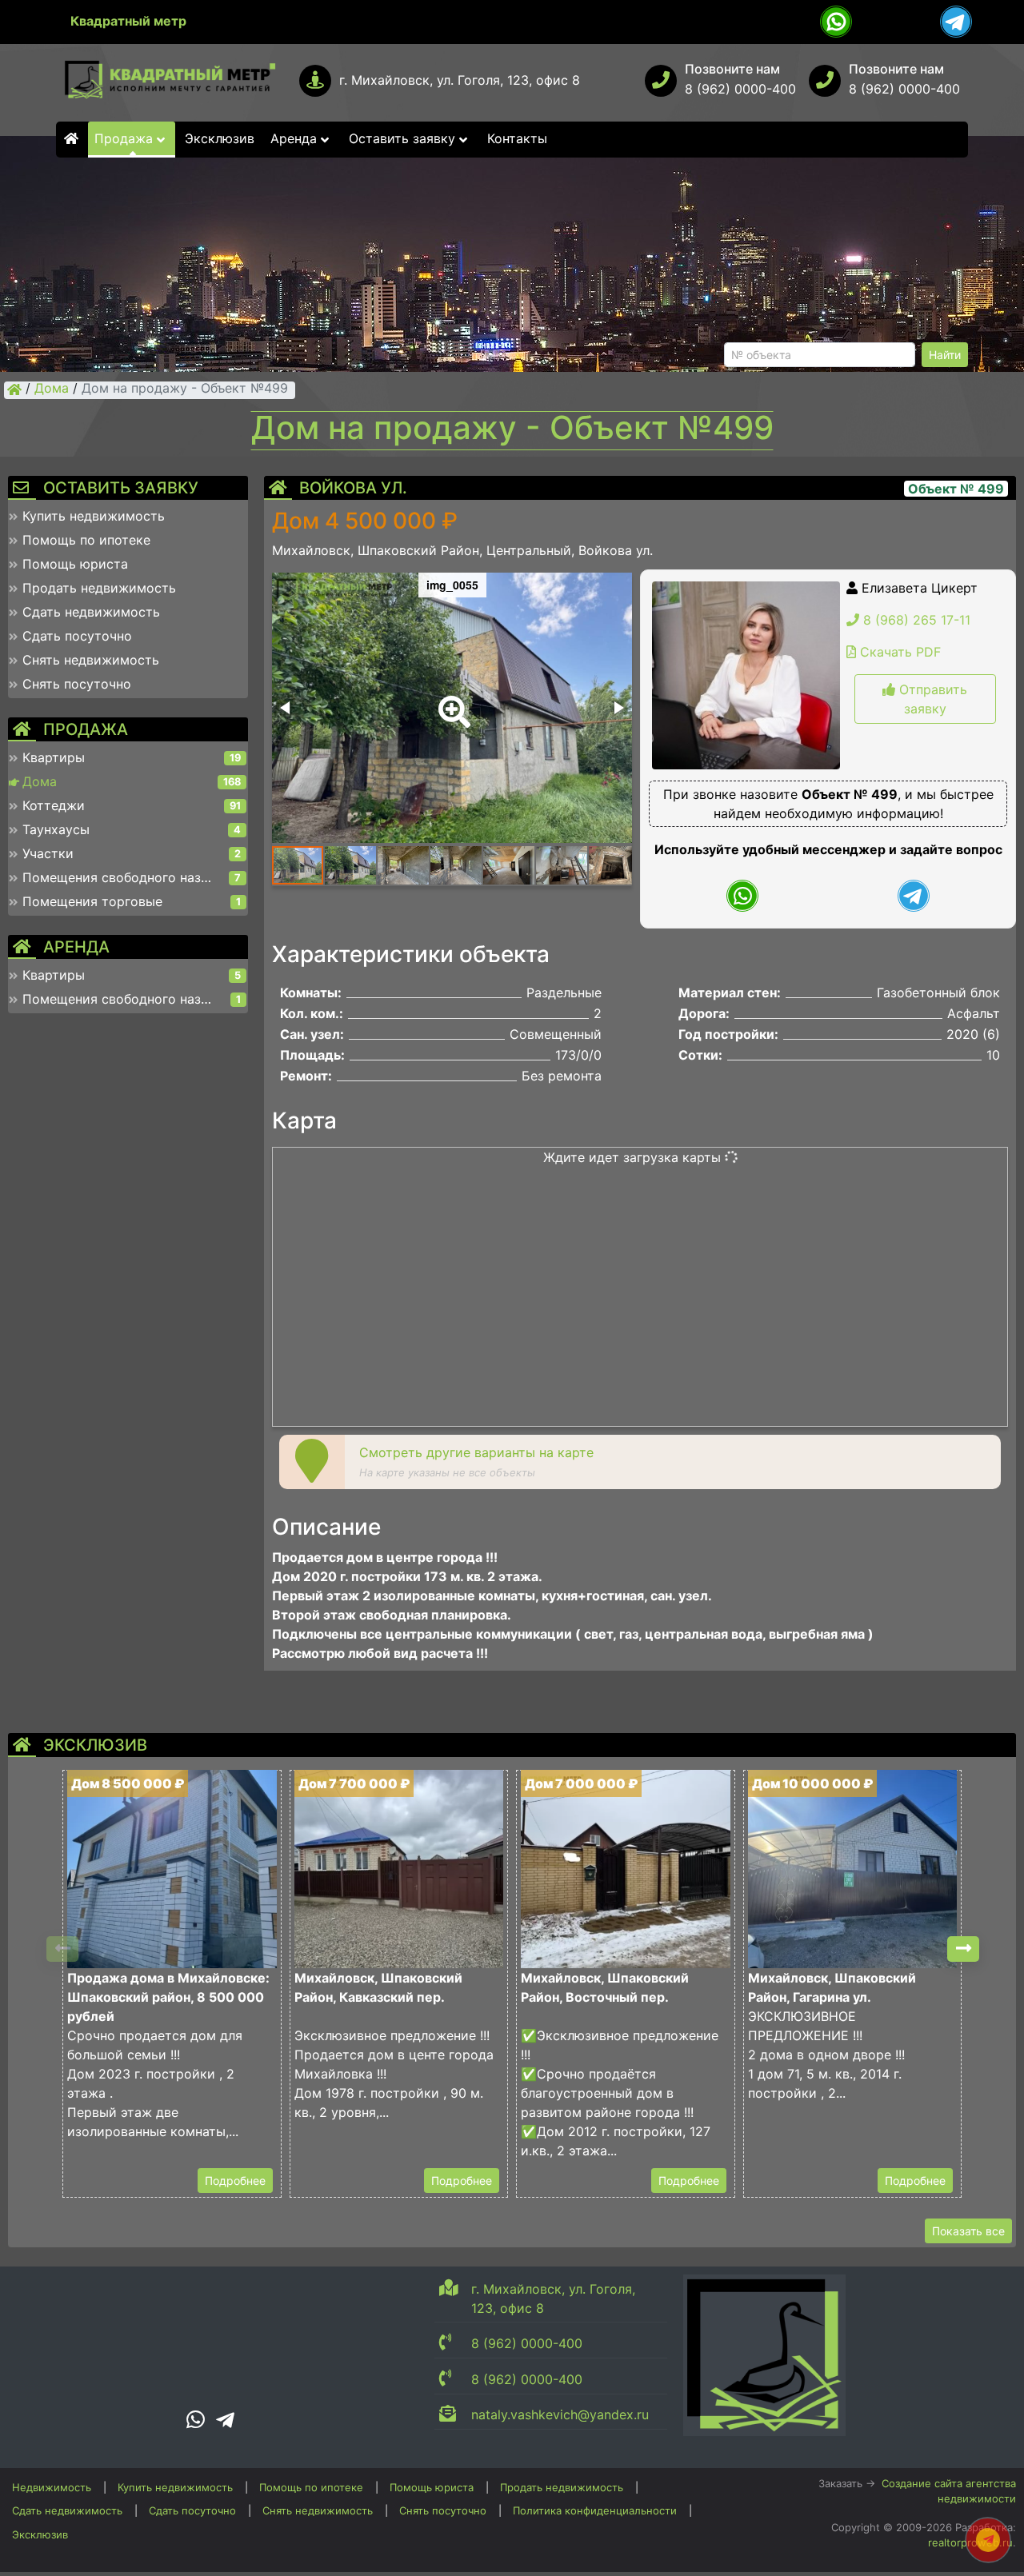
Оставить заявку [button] (404, 138)
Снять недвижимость (318, 2510)
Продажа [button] (126, 138)
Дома (52, 389)
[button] (451, 701)
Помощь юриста (432, 2487)
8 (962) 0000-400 (740, 89)
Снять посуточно (443, 2510)
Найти (945, 355)
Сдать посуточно (192, 2510)
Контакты (517, 138)
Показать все (968, 2231)
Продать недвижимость (562, 2487)
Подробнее (235, 2181)
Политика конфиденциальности (595, 2510)
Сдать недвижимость (67, 2510)
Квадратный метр (128, 21)
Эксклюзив (220, 138)
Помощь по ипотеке (311, 2487)
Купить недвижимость (175, 2487)
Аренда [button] (296, 138)
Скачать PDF (898, 652)
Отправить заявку (931, 699)
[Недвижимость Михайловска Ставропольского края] (14, 389)
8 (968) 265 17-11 (915, 620)
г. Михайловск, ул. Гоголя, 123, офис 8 (460, 80)
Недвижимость (52, 2487)
